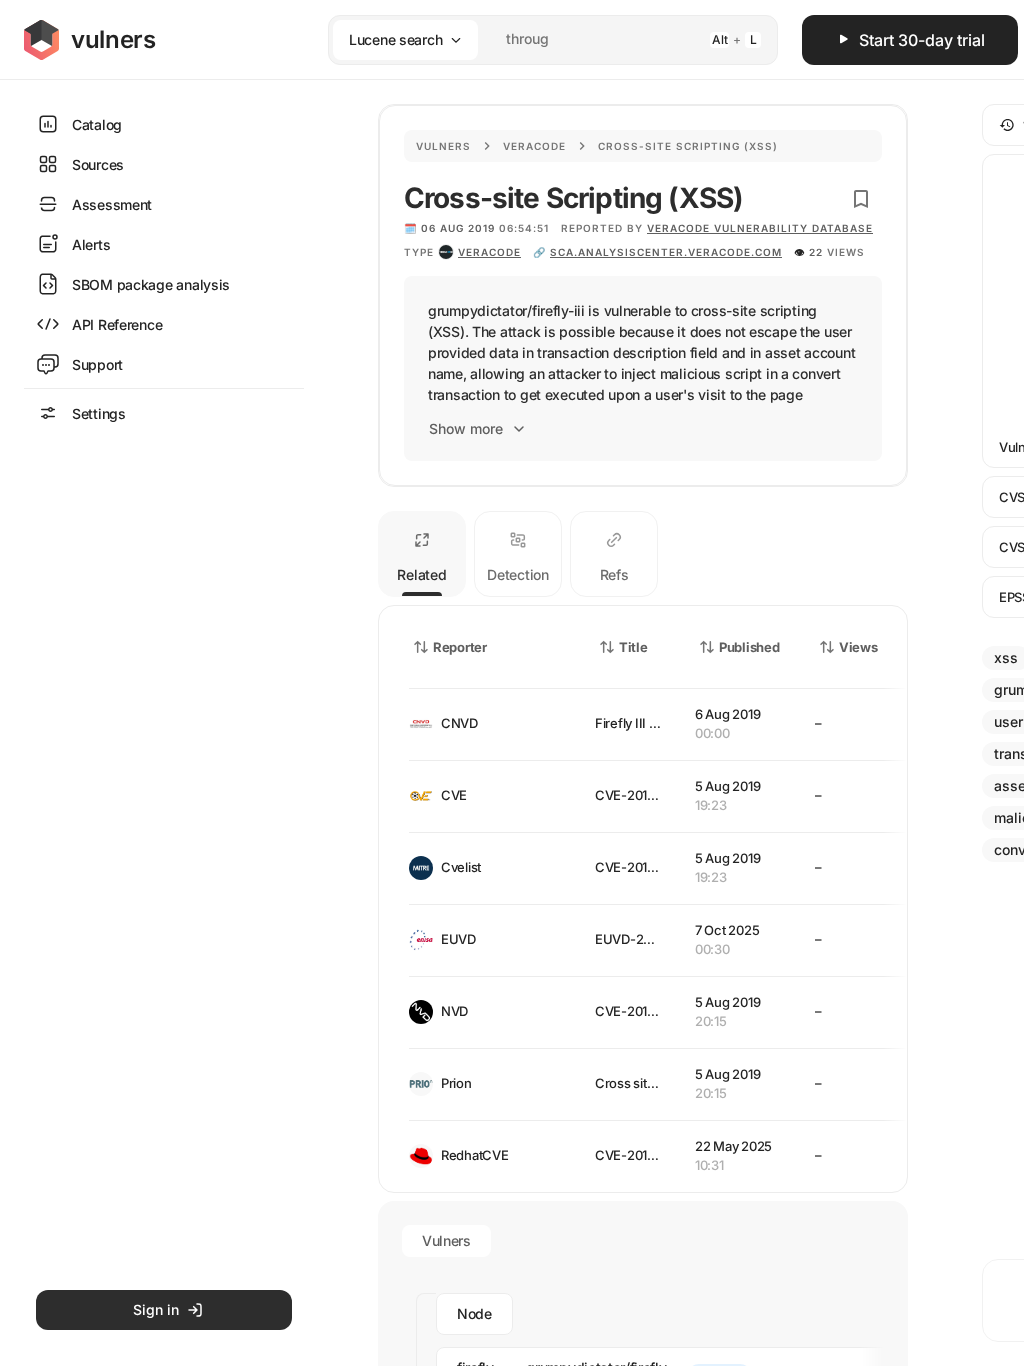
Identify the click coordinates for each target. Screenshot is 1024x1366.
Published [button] (749, 647)
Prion (456, 1083)
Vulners (443, 146)
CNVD (459, 723)
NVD (454, 1011)
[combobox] (527, 39)
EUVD (458, 939)
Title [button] (633, 647)
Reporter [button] (460, 647)
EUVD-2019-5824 (648, 939)
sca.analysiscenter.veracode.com (666, 252)
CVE (454, 795)
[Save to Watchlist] (861, 199)
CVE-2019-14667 (645, 795)
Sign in (156, 1309)
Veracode (534, 146)
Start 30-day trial (922, 40)
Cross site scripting (652, 1083)
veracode (489, 252)
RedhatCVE (475, 1155)
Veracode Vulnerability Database (760, 228)
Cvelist (461, 867)
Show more (466, 428)
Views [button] (858, 647)
